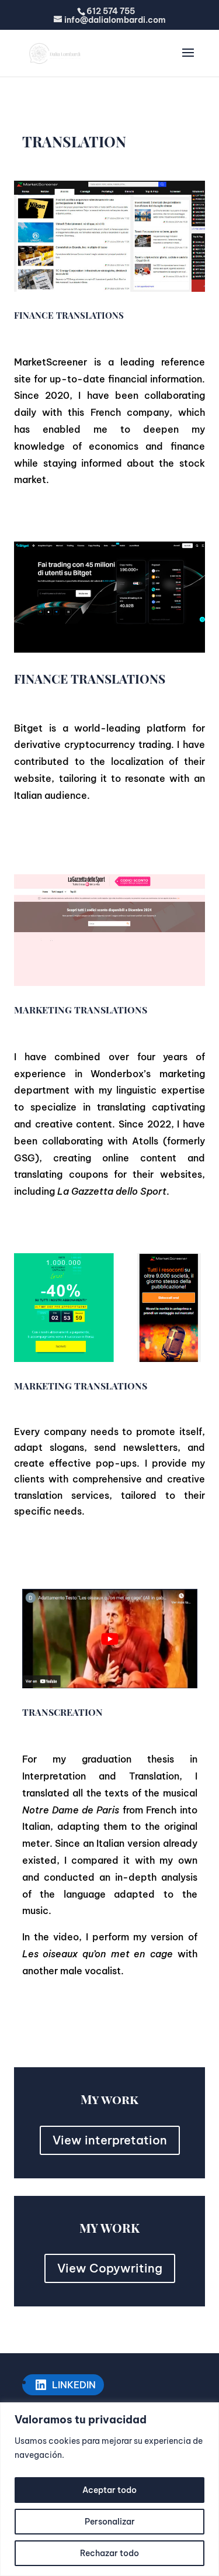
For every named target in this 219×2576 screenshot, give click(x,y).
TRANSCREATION (62, 1712)
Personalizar (110, 2522)
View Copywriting (110, 2268)
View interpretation (110, 2140)
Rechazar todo (109, 2553)
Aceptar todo (109, 2490)
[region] (109, 2489)
